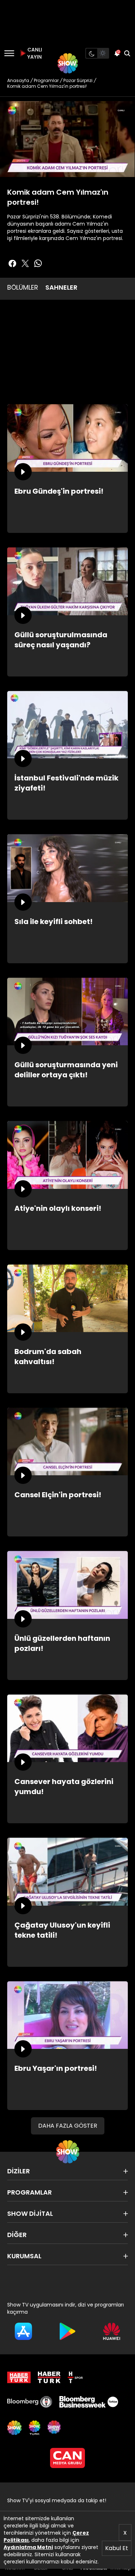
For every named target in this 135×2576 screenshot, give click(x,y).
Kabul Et (117, 2548)
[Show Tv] (68, 63)
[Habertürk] (19, 2377)
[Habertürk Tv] (49, 2377)
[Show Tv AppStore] (23, 2331)
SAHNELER (61, 287)
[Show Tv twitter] (25, 263)
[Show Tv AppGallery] (112, 2331)
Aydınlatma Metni (28, 2547)
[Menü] (9, 53)
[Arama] (127, 53)
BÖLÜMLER (23, 287)
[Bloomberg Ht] (30, 2402)
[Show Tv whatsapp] (38, 263)
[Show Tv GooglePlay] (67, 2331)
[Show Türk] (35, 2428)
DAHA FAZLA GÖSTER (68, 2126)
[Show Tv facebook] (12, 263)
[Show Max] (55, 2428)
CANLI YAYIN (34, 53)
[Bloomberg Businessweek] (89, 2402)
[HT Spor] (75, 2377)
